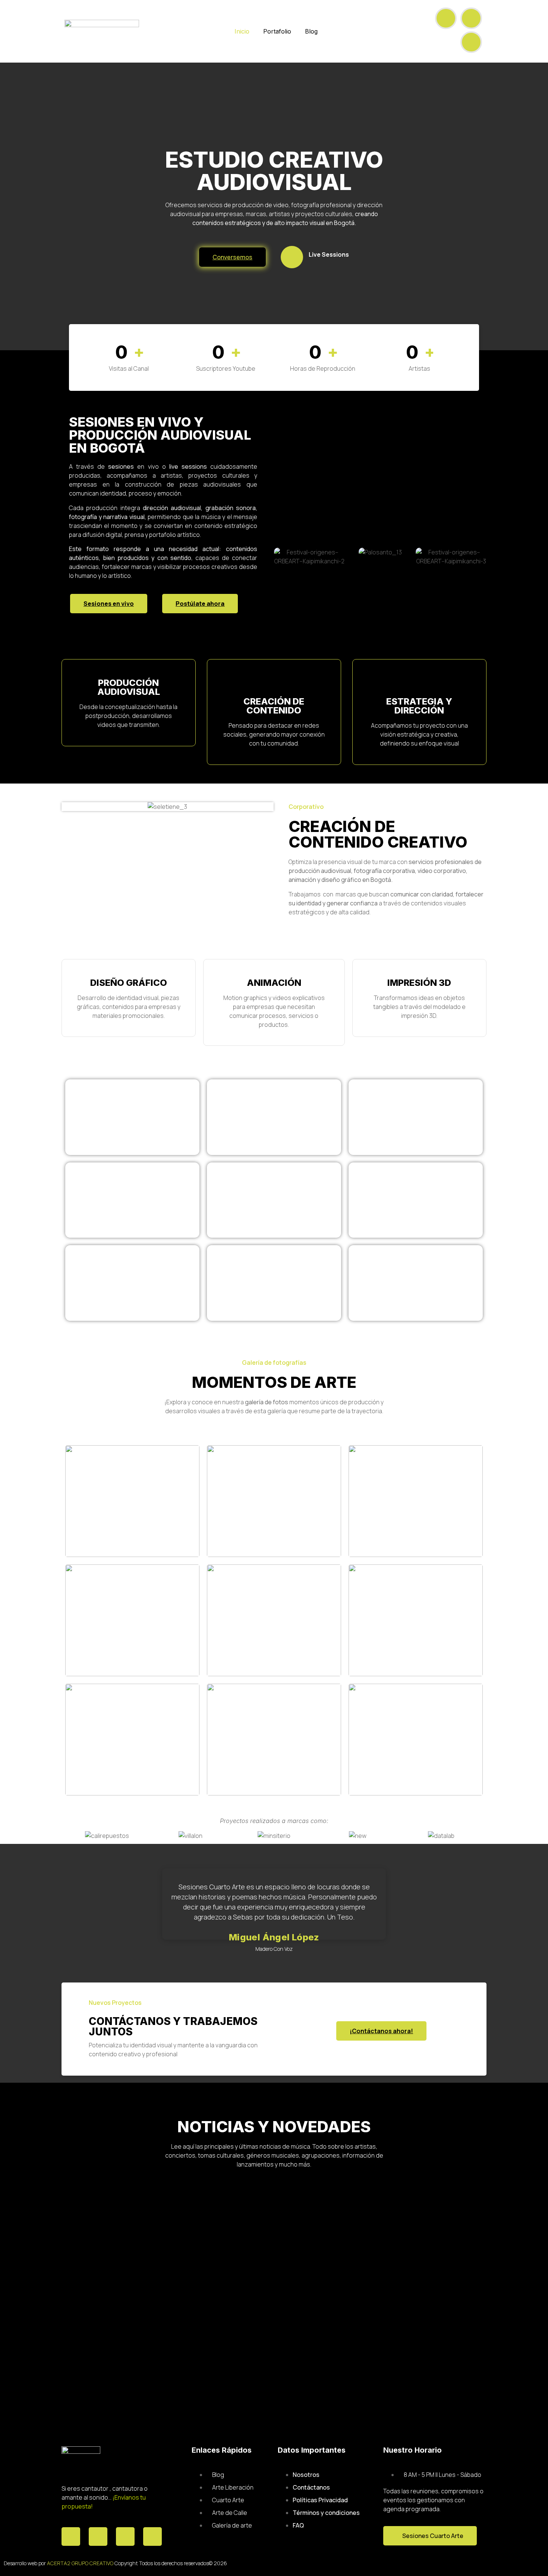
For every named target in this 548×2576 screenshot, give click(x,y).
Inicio (242, 31)
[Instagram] (471, 42)
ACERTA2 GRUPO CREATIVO (80, 2563)
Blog (311, 31)
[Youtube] (471, 18)
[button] (281, 556)
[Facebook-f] (446, 18)
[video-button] (292, 257)
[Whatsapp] (125, 2537)
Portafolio (277, 31)
